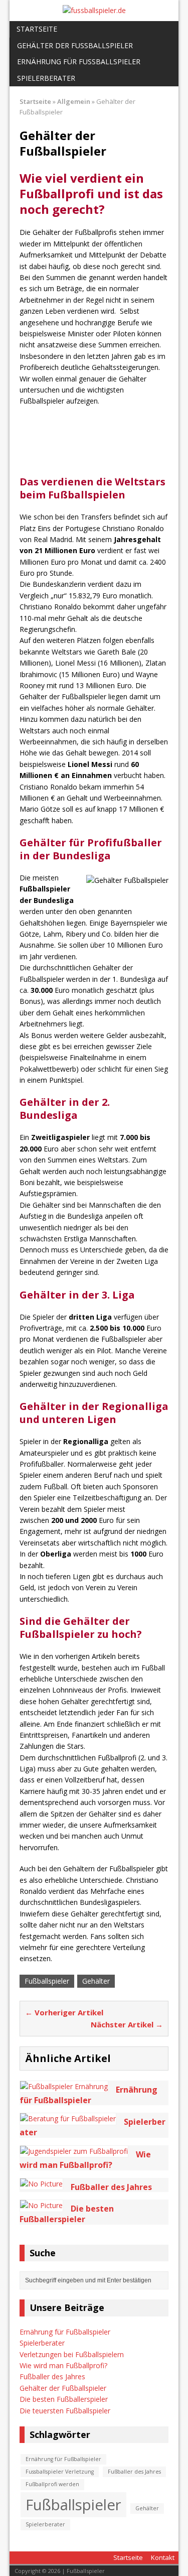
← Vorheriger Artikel (64, 2012)
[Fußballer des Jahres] (41, 2184)
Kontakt (163, 2557)
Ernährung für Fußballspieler (79, 61)
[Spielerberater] (68, 2118)
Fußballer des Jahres (52, 2376)
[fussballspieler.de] (94, 11)
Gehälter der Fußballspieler (75, 45)
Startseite (37, 29)
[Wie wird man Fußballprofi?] (74, 2151)
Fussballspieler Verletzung (60, 2472)
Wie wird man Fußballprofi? (63, 2365)
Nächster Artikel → (127, 2024)
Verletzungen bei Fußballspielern (72, 2354)
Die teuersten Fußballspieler (65, 2411)
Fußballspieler (47, 1981)
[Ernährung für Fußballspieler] (64, 2086)
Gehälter (96, 1981)
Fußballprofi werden (52, 2484)
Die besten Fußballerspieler (64, 2399)
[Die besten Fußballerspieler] (41, 2205)
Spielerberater (46, 78)
